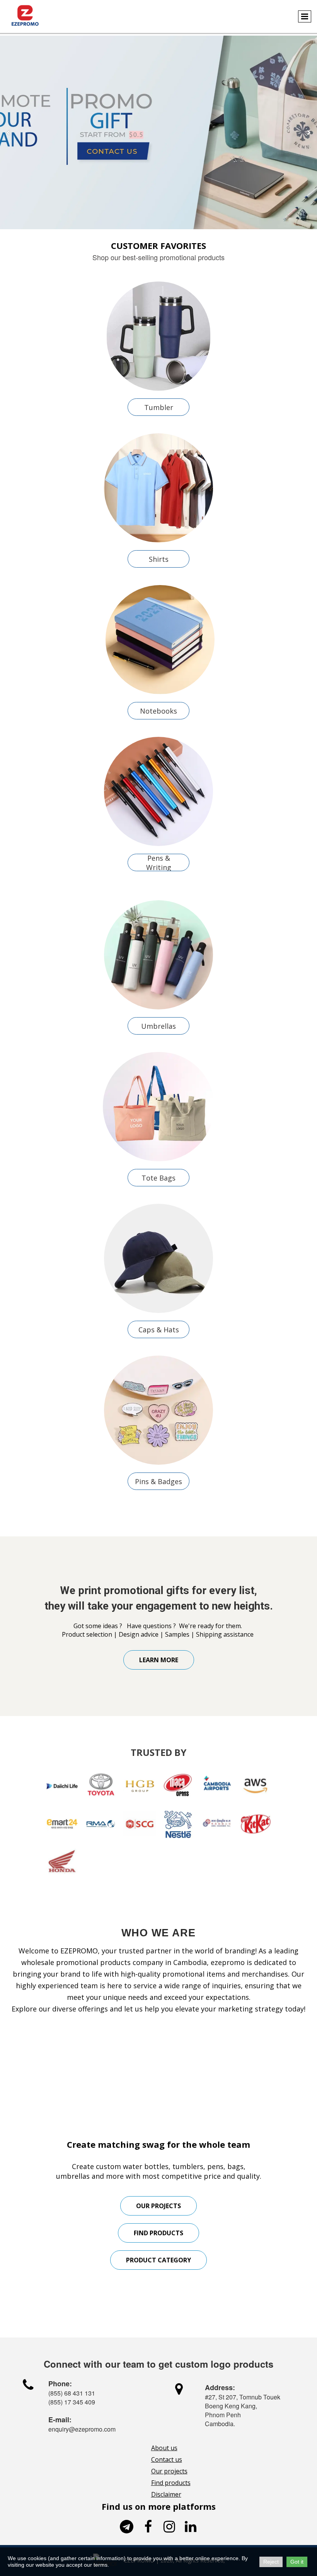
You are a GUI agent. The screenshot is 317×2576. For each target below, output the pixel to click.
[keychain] (159, 955)
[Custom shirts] (158, 488)
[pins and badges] (158, 1410)
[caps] (158, 1258)
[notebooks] (160, 640)
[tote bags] (158, 1107)
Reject (271, 2562)
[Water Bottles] (158, 336)
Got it (297, 2562)
